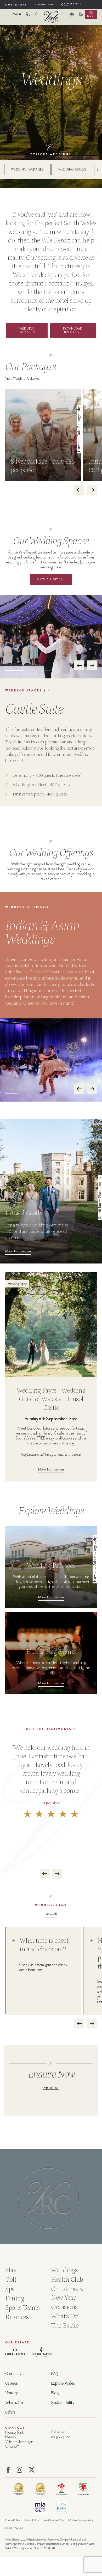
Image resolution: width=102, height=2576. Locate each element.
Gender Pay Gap (14, 2528)
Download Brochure (73, 330)
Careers (11, 2383)
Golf (11, 2280)
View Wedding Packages (22, 378)
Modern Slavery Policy (81, 2520)
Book (91, 16)
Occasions (64, 2307)
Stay (11, 2270)
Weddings (64, 2270)
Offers (10, 2412)
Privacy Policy (31, 2520)
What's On (65, 2317)
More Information (18, 1251)
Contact (15, 2428)
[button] (96, 169)
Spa (10, 2289)
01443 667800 (61, 2437)
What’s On (14, 2403)
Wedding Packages (27, 169)
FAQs (56, 2374)
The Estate (65, 2326)
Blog (55, 2393)
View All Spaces (51, 579)
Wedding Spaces (72, 169)
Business (17, 2317)
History (11, 2393)
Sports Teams (22, 2308)
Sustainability (63, 2403)
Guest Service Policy (54, 2520)
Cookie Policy (13, 2520)
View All (51, 1914)
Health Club (67, 2280)
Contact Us (15, 2374)
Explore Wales (63, 2383)
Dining (15, 2299)
